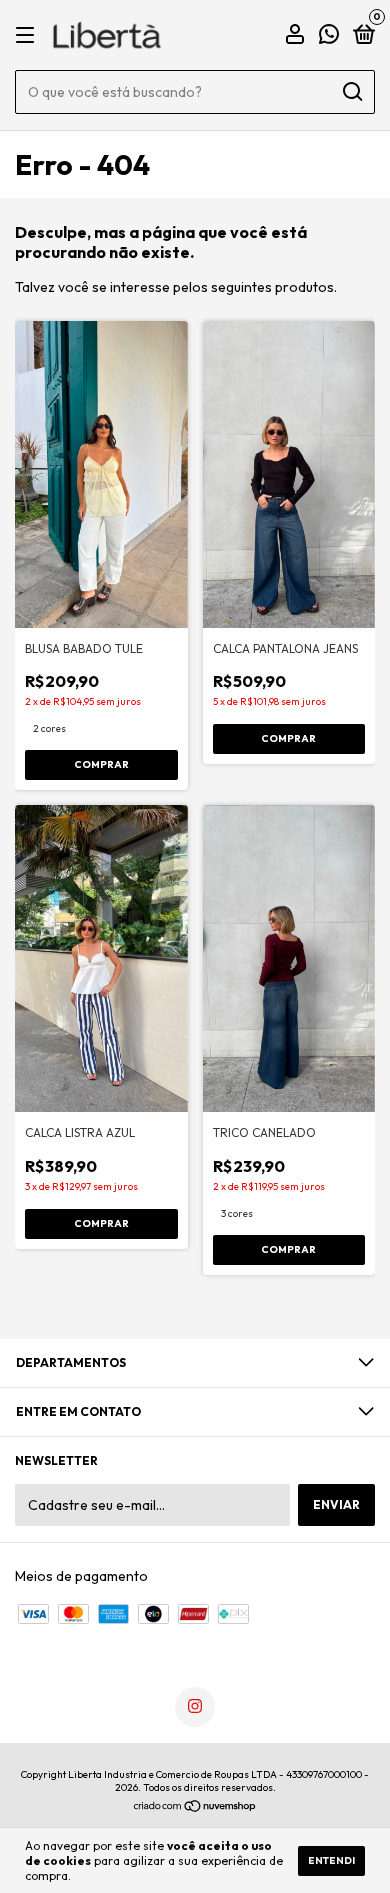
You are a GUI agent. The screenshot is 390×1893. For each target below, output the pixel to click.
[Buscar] (351, 92)
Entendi (331, 1860)
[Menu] (28, 35)
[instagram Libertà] (195, 1707)
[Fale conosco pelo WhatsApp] (329, 36)
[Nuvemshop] (195, 1808)
